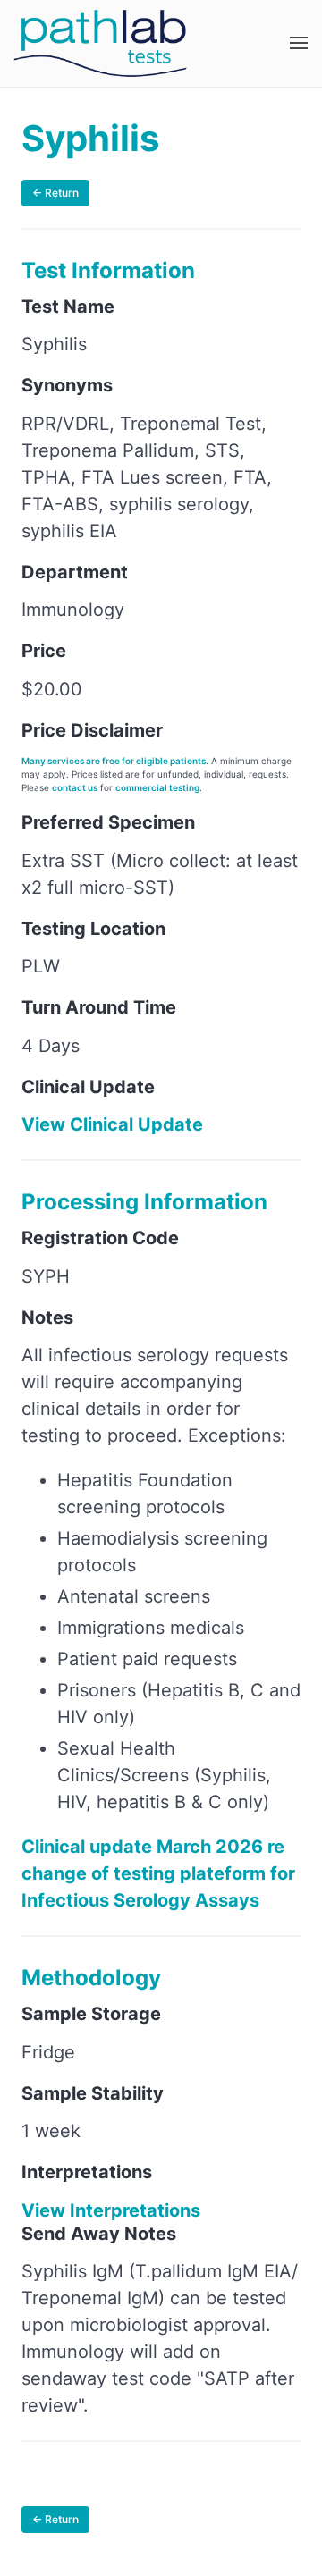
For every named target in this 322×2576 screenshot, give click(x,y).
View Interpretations (111, 2210)
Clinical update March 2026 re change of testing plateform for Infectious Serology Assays (158, 1873)
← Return (55, 193)
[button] (299, 43)
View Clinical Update (112, 1124)
